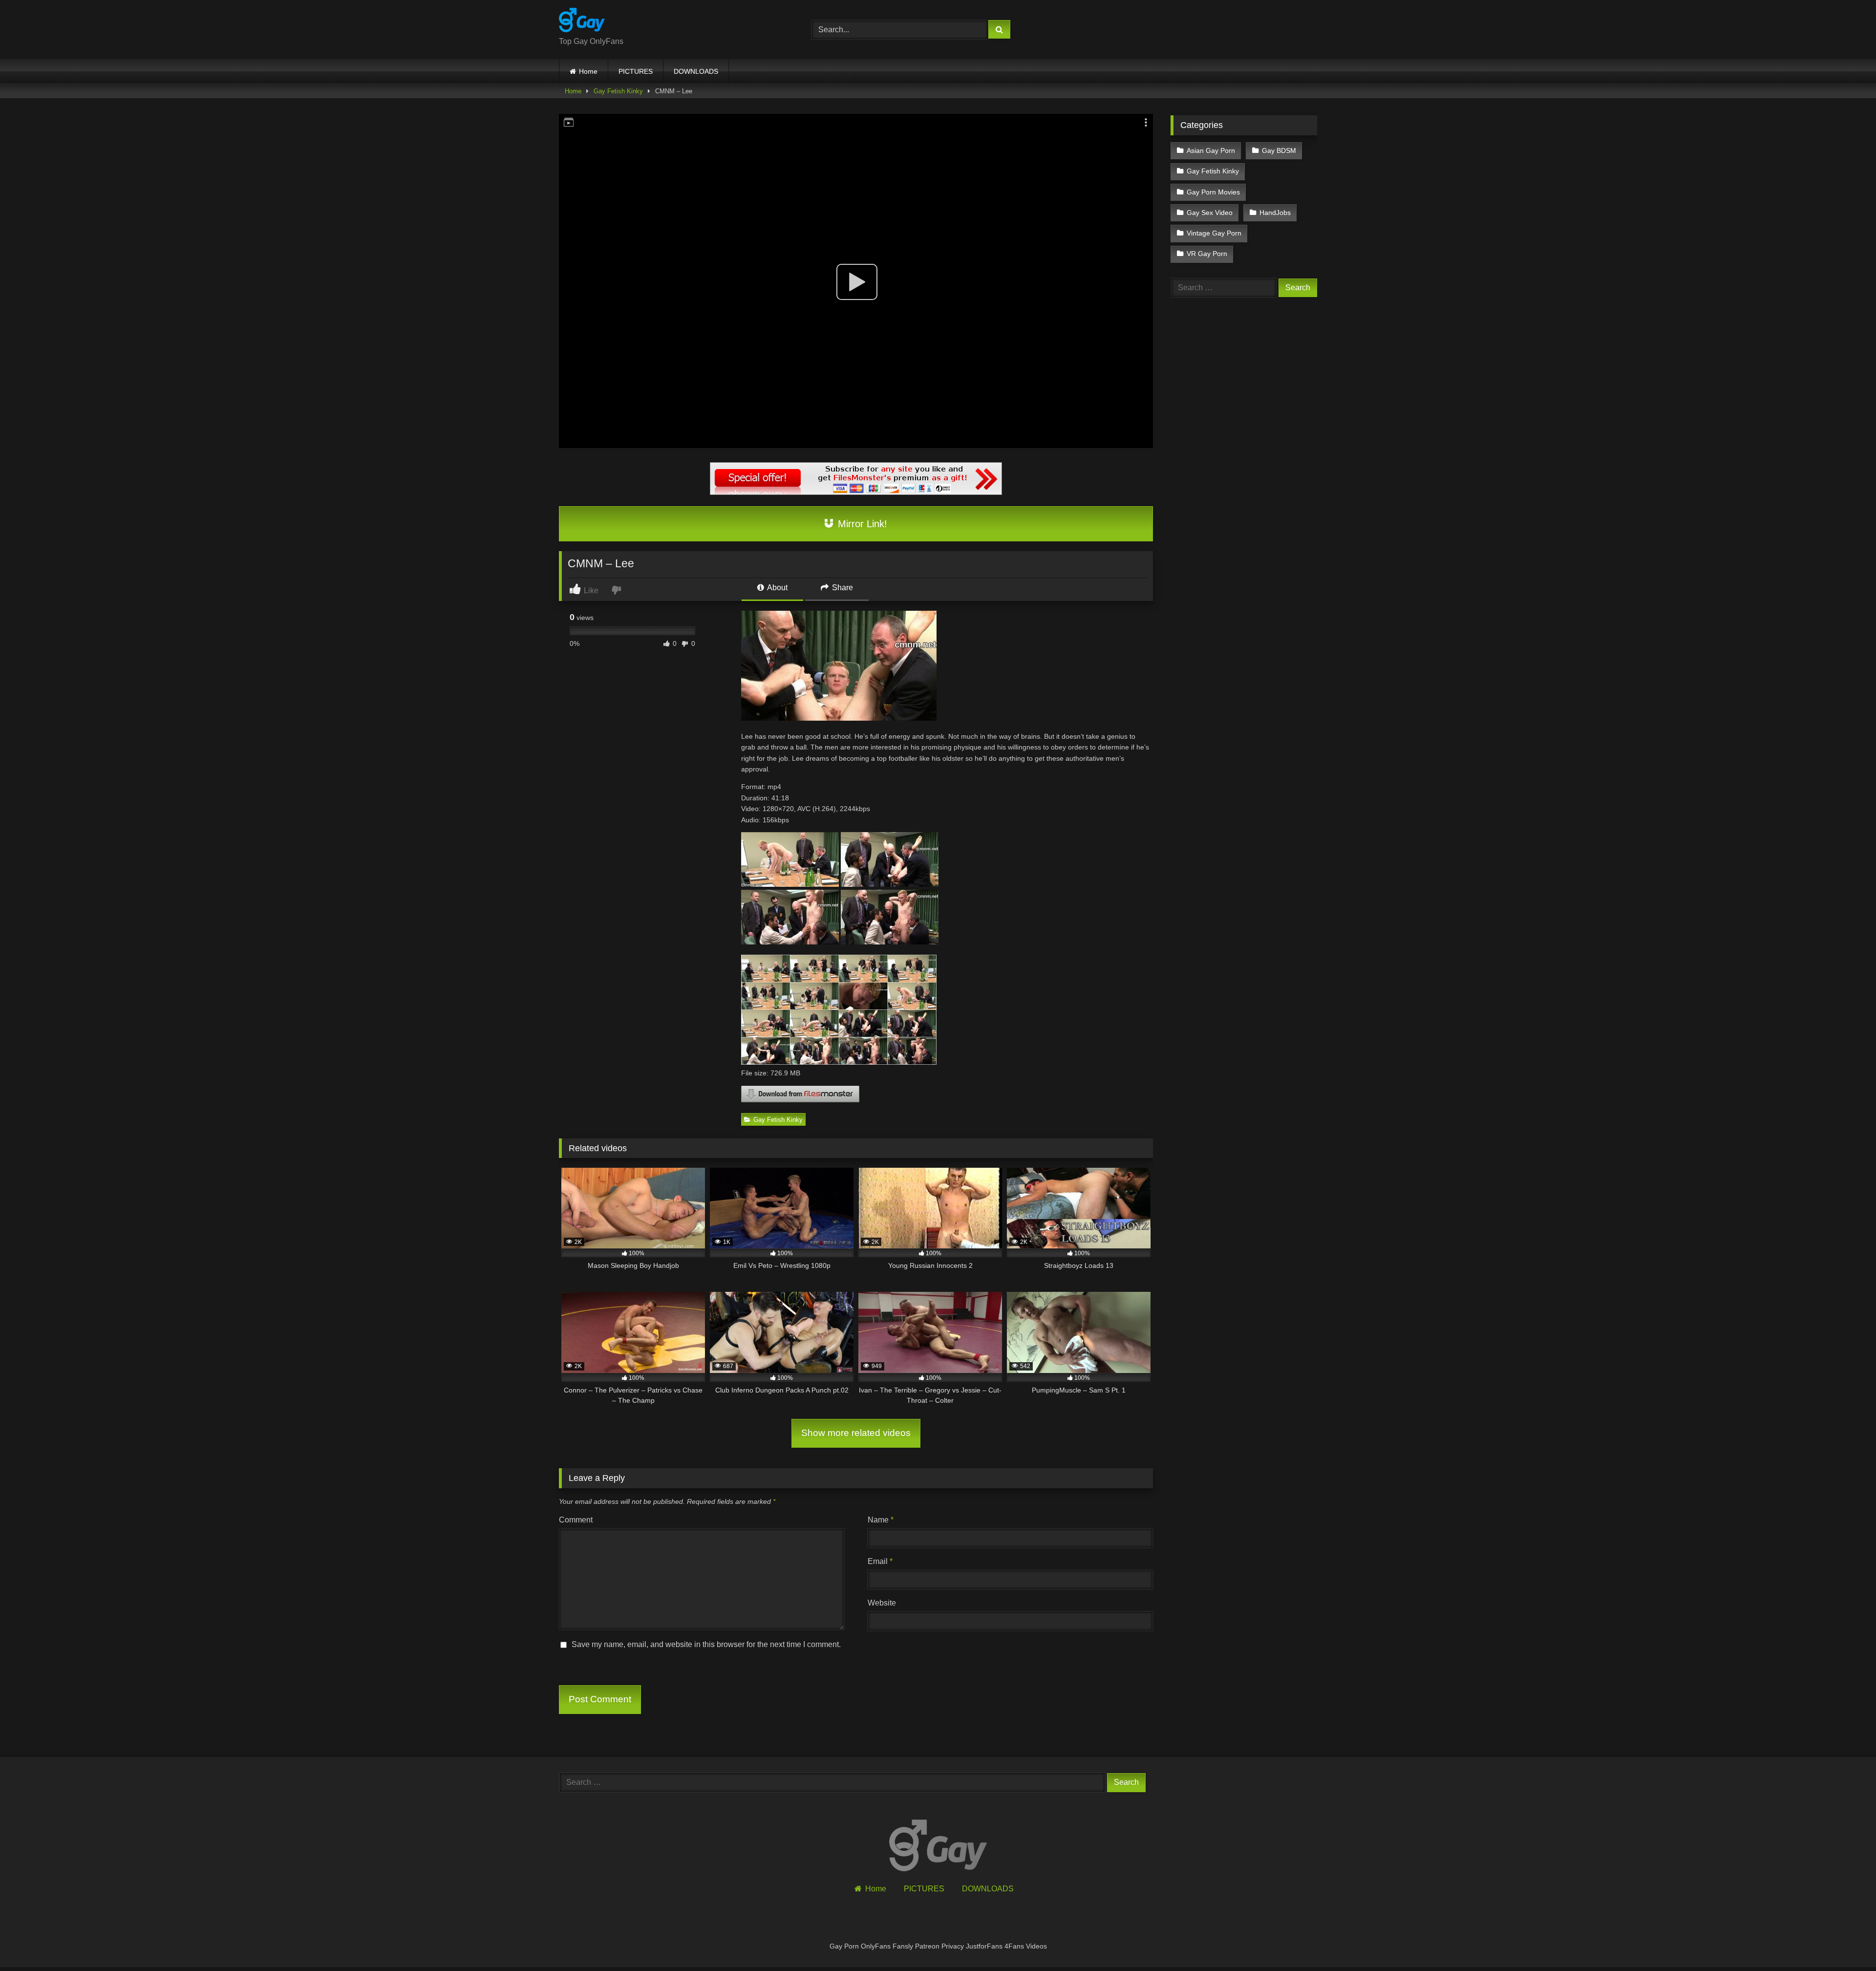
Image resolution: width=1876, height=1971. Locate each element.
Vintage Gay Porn (1214, 233)
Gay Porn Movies (1213, 192)
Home (588, 71)
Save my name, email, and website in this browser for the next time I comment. (706, 1644)
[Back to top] (1846, 1942)
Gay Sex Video (1210, 213)
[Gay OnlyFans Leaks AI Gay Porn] (582, 22)
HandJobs (1275, 213)
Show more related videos (856, 1433)
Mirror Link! (861, 524)
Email (880, 1561)
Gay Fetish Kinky (618, 91)
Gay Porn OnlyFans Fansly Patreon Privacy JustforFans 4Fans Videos (938, 1946)
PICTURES (636, 71)
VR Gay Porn (1207, 254)
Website (882, 1603)
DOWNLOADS (696, 71)
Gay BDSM (1279, 150)
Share (842, 588)
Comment (576, 1520)
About (777, 588)
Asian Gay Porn (1211, 150)
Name (881, 1520)
